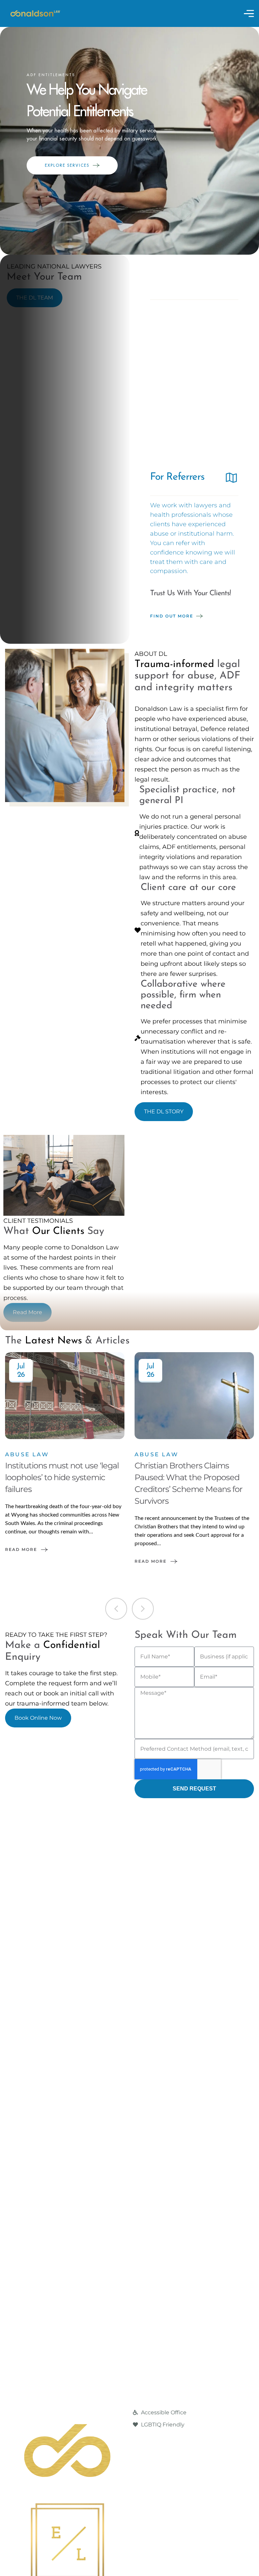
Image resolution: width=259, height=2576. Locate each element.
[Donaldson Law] (35, 13)
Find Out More (172, 616)
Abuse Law (27, 1454)
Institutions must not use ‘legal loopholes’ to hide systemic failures (62, 1477)
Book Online (169, 430)
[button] (116, 1609)
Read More (21, 1549)
